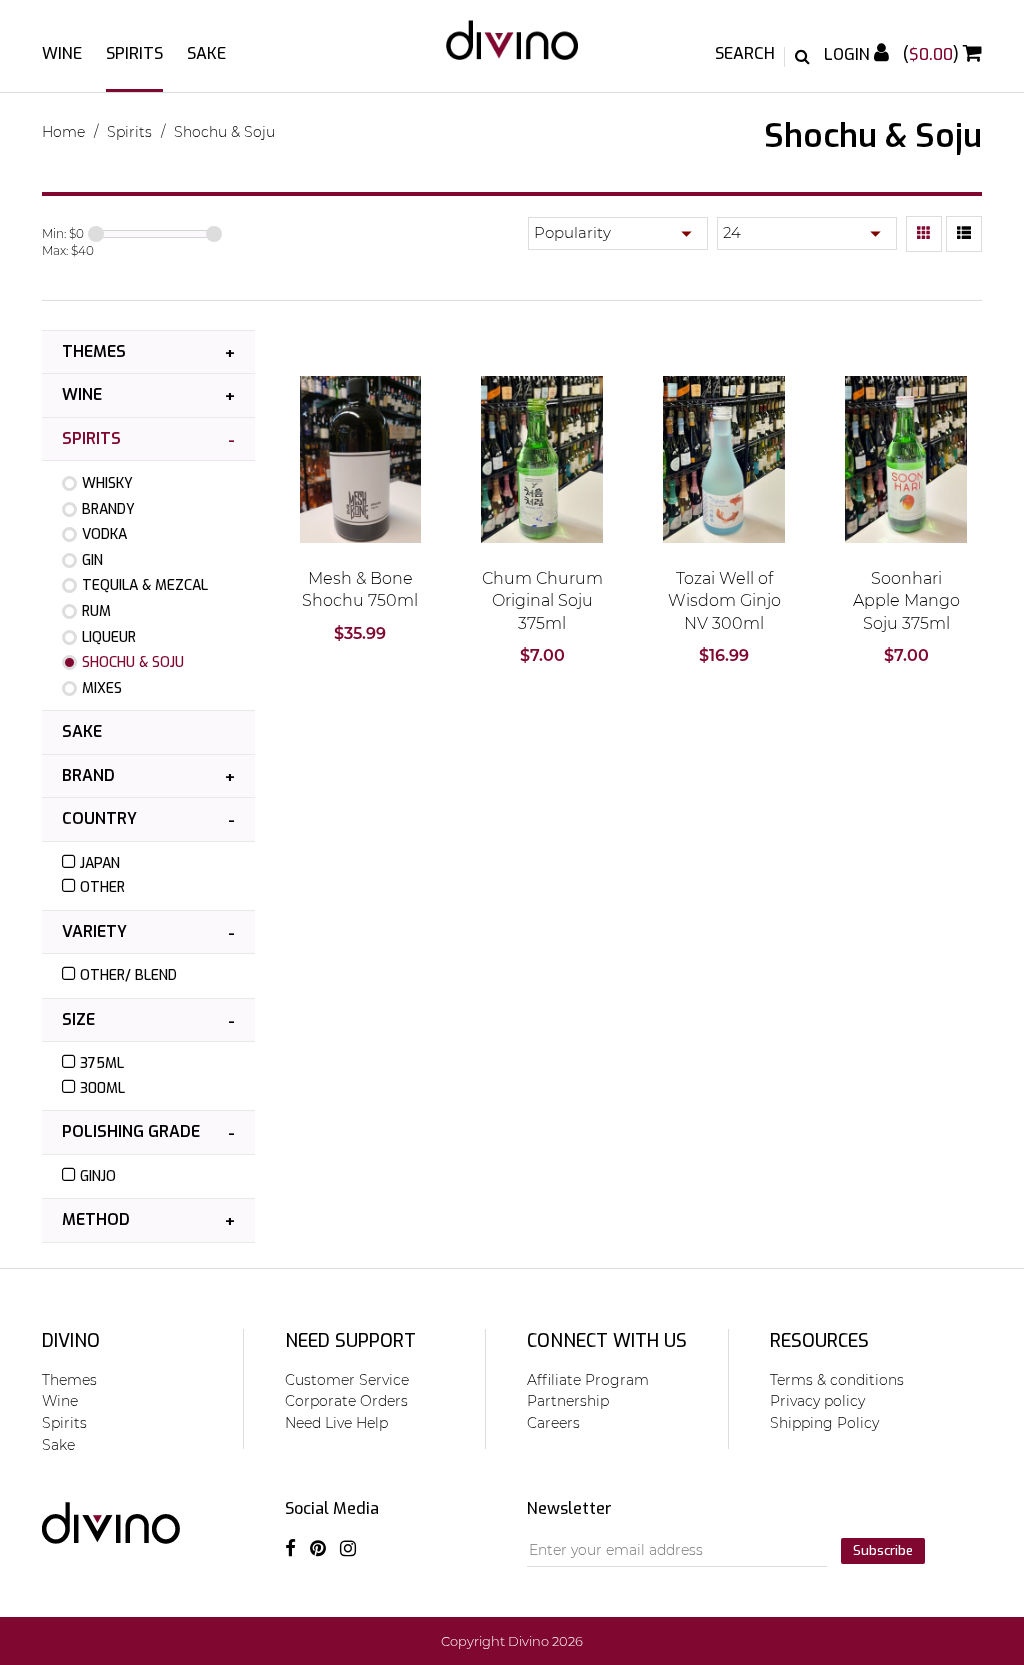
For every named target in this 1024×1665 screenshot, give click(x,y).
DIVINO (71, 1341)
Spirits (134, 53)
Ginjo (98, 1176)
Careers (553, 1423)
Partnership (568, 1401)
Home (63, 132)
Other (102, 887)
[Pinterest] (318, 1548)
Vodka (104, 534)
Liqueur (109, 637)
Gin (92, 560)
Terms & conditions (837, 1380)
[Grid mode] (924, 234)
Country (99, 818)
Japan (100, 863)
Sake (206, 53)
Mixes (102, 688)
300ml (102, 1088)
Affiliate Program (588, 1380)
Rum (96, 611)
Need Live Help (336, 1423)
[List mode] (964, 234)
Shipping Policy (824, 1423)
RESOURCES (819, 1341)
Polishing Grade (131, 1131)
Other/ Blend (128, 975)
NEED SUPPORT (350, 1341)
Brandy (108, 509)
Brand (88, 775)
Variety (94, 931)
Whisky (107, 483)
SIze (78, 1019)
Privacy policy (817, 1401)
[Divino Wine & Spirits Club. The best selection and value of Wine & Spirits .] (512, 50)
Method (96, 1219)
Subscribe (883, 1550)
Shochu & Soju (224, 132)
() (933, 54)
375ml (102, 1063)
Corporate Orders (346, 1401)
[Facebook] (290, 1548)
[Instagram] (348, 1548)
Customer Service (347, 1380)
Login (849, 54)
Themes (94, 351)
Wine (62, 53)
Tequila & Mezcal (145, 585)
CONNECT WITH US (607, 1341)
